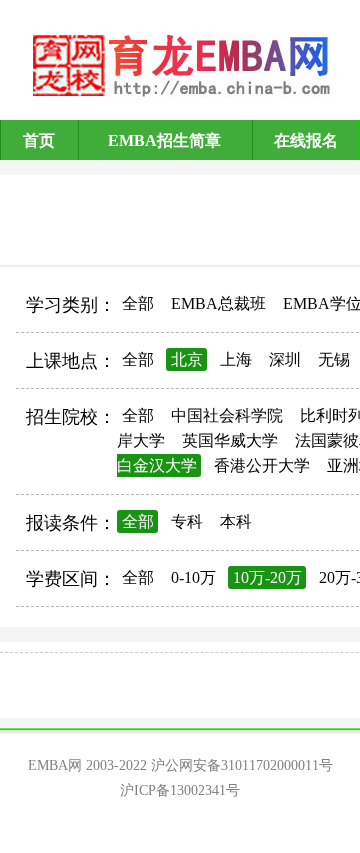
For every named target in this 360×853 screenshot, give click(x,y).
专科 (187, 521)
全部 (138, 303)
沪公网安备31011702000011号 (242, 765)
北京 (187, 359)
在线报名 (306, 140)
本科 (236, 521)
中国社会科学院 (227, 415)
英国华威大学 (230, 440)
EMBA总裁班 (218, 303)
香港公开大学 (262, 465)
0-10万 (193, 577)
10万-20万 (267, 577)
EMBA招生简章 (164, 140)
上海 (236, 359)
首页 (39, 140)
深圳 (285, 359)
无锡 (334, 359)
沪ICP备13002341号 (180, 790)
